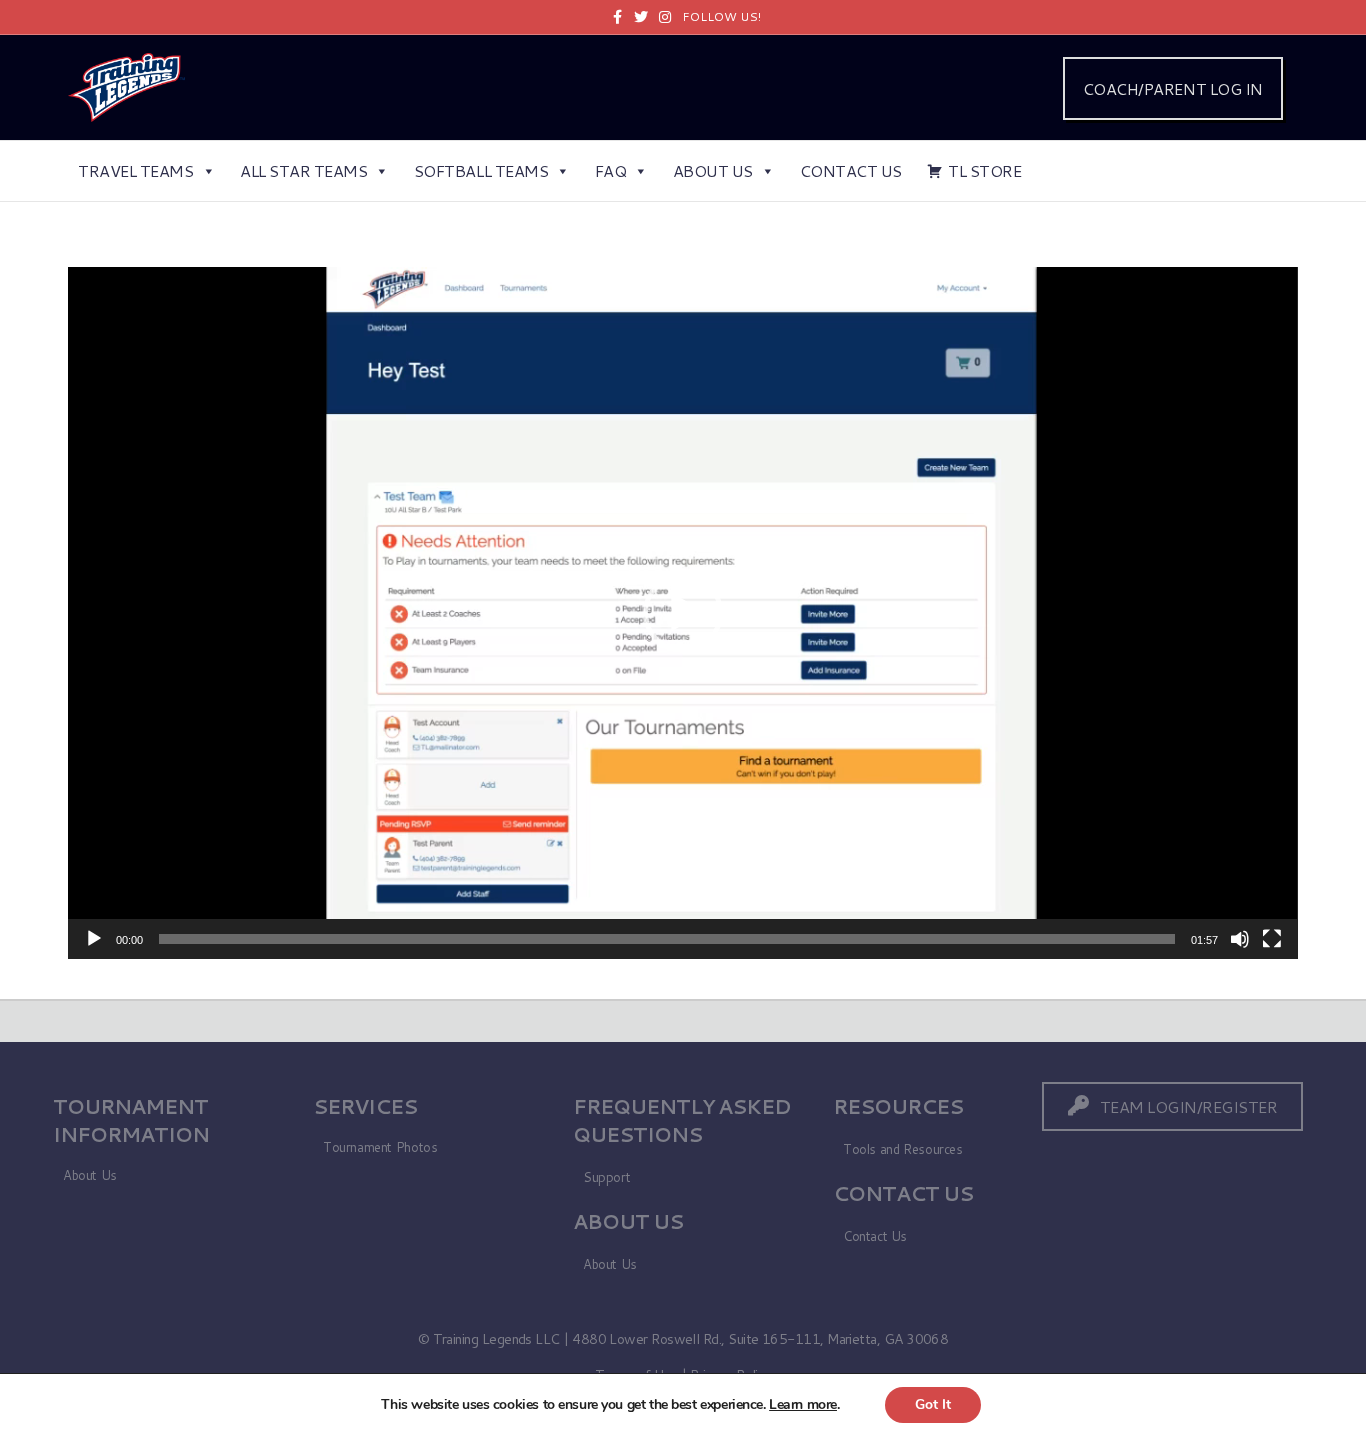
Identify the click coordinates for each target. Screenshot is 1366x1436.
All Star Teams (303, 170)
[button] (683, 613)
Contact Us (851, 170)
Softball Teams (481, 170)
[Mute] (1240, 939)
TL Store (984, 170)
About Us (713, 170)
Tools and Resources (903, 1149)
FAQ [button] (611, 170)
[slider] (666, 939)
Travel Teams (135, 170)
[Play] (94, 939)
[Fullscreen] (1272, 939)
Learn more (803, 1404)
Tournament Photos (380, 1147)
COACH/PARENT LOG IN (1173, 88)
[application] (682, 613)
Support (606, 1177)
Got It (933, 1404)
